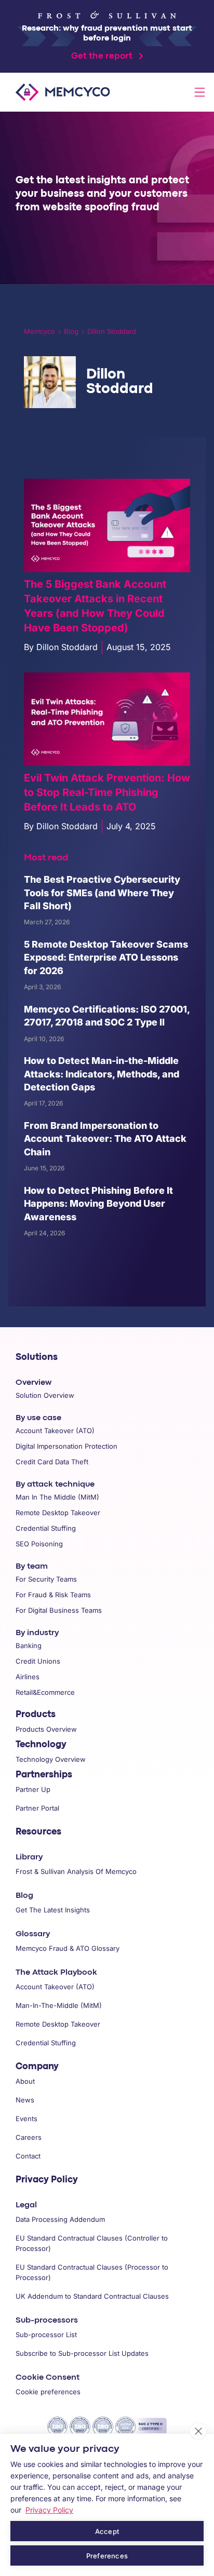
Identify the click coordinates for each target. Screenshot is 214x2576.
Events (26, 2119)
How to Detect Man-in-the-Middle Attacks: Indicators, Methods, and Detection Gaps (102, 1074)
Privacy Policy (47, 2180)
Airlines (28, 1677)
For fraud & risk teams (53, 1595)
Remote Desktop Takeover (58, 2024)
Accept (107, 2531)
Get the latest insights (53, 1910)
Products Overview (46, 1729)
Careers (29, 2137)
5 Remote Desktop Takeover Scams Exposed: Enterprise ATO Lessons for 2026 (106, 957)
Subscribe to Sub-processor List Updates (82, 2353)
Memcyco (39, 331)
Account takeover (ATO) (55, 1431)
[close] (198, 2431)
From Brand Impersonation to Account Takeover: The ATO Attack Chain (105, 1139)
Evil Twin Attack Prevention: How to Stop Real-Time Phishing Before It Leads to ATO (107, 792)
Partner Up (33, 1789)
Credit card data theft (52, 1462)
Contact (28, 2156)
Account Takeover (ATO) (55, 1987)
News (25, 2100)
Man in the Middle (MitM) (57, 1497)
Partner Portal (37, 1808)
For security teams (46, 1579)
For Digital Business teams (59, 1610)
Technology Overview (51, 1759)
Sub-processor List (46, 2335)
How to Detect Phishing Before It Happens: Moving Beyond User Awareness (98, 1204)
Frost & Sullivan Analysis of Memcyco (76, 1871)
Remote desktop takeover (58, 1513)
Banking (29, 1646)
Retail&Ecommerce (45, 1692)
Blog (71, 331)
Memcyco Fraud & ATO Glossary (68, 1948)
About (25, 2081)
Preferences (107, 2556)
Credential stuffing (46, 1528)
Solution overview (45, 1395)
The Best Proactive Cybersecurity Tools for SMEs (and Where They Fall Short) (102, 893)
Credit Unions (38, 1661)
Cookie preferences (48, 2392)
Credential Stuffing (46, 2043)
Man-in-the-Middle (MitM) (59, 2005)
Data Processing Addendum (60, 2219)
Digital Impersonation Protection (66, 1446)
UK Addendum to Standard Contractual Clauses (92, 2296)
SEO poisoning (39, 1544)
